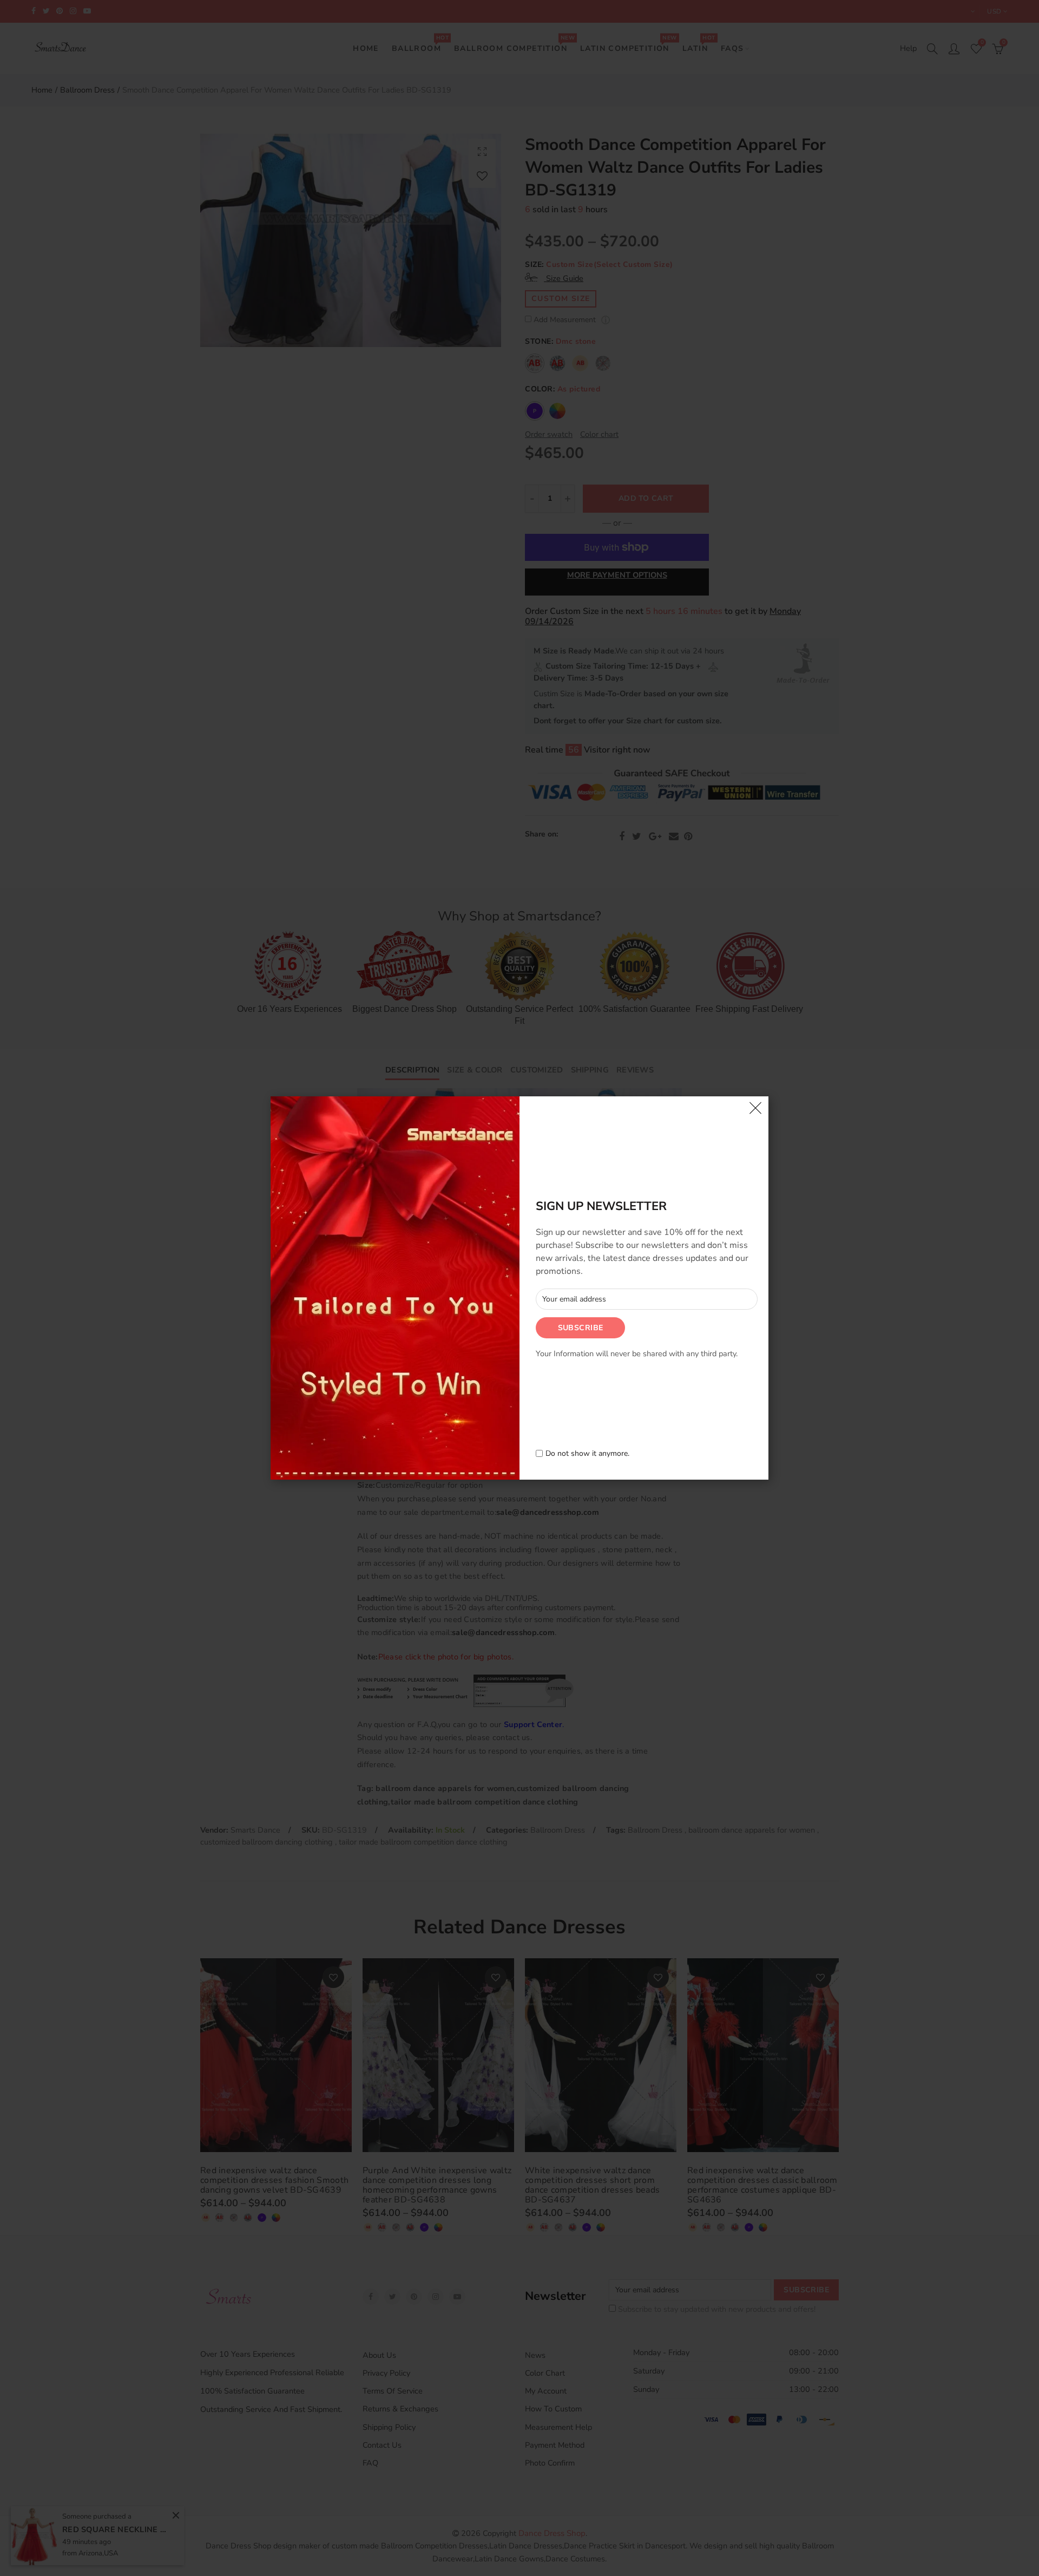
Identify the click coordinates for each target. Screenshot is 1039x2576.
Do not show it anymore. (587, 1454)
